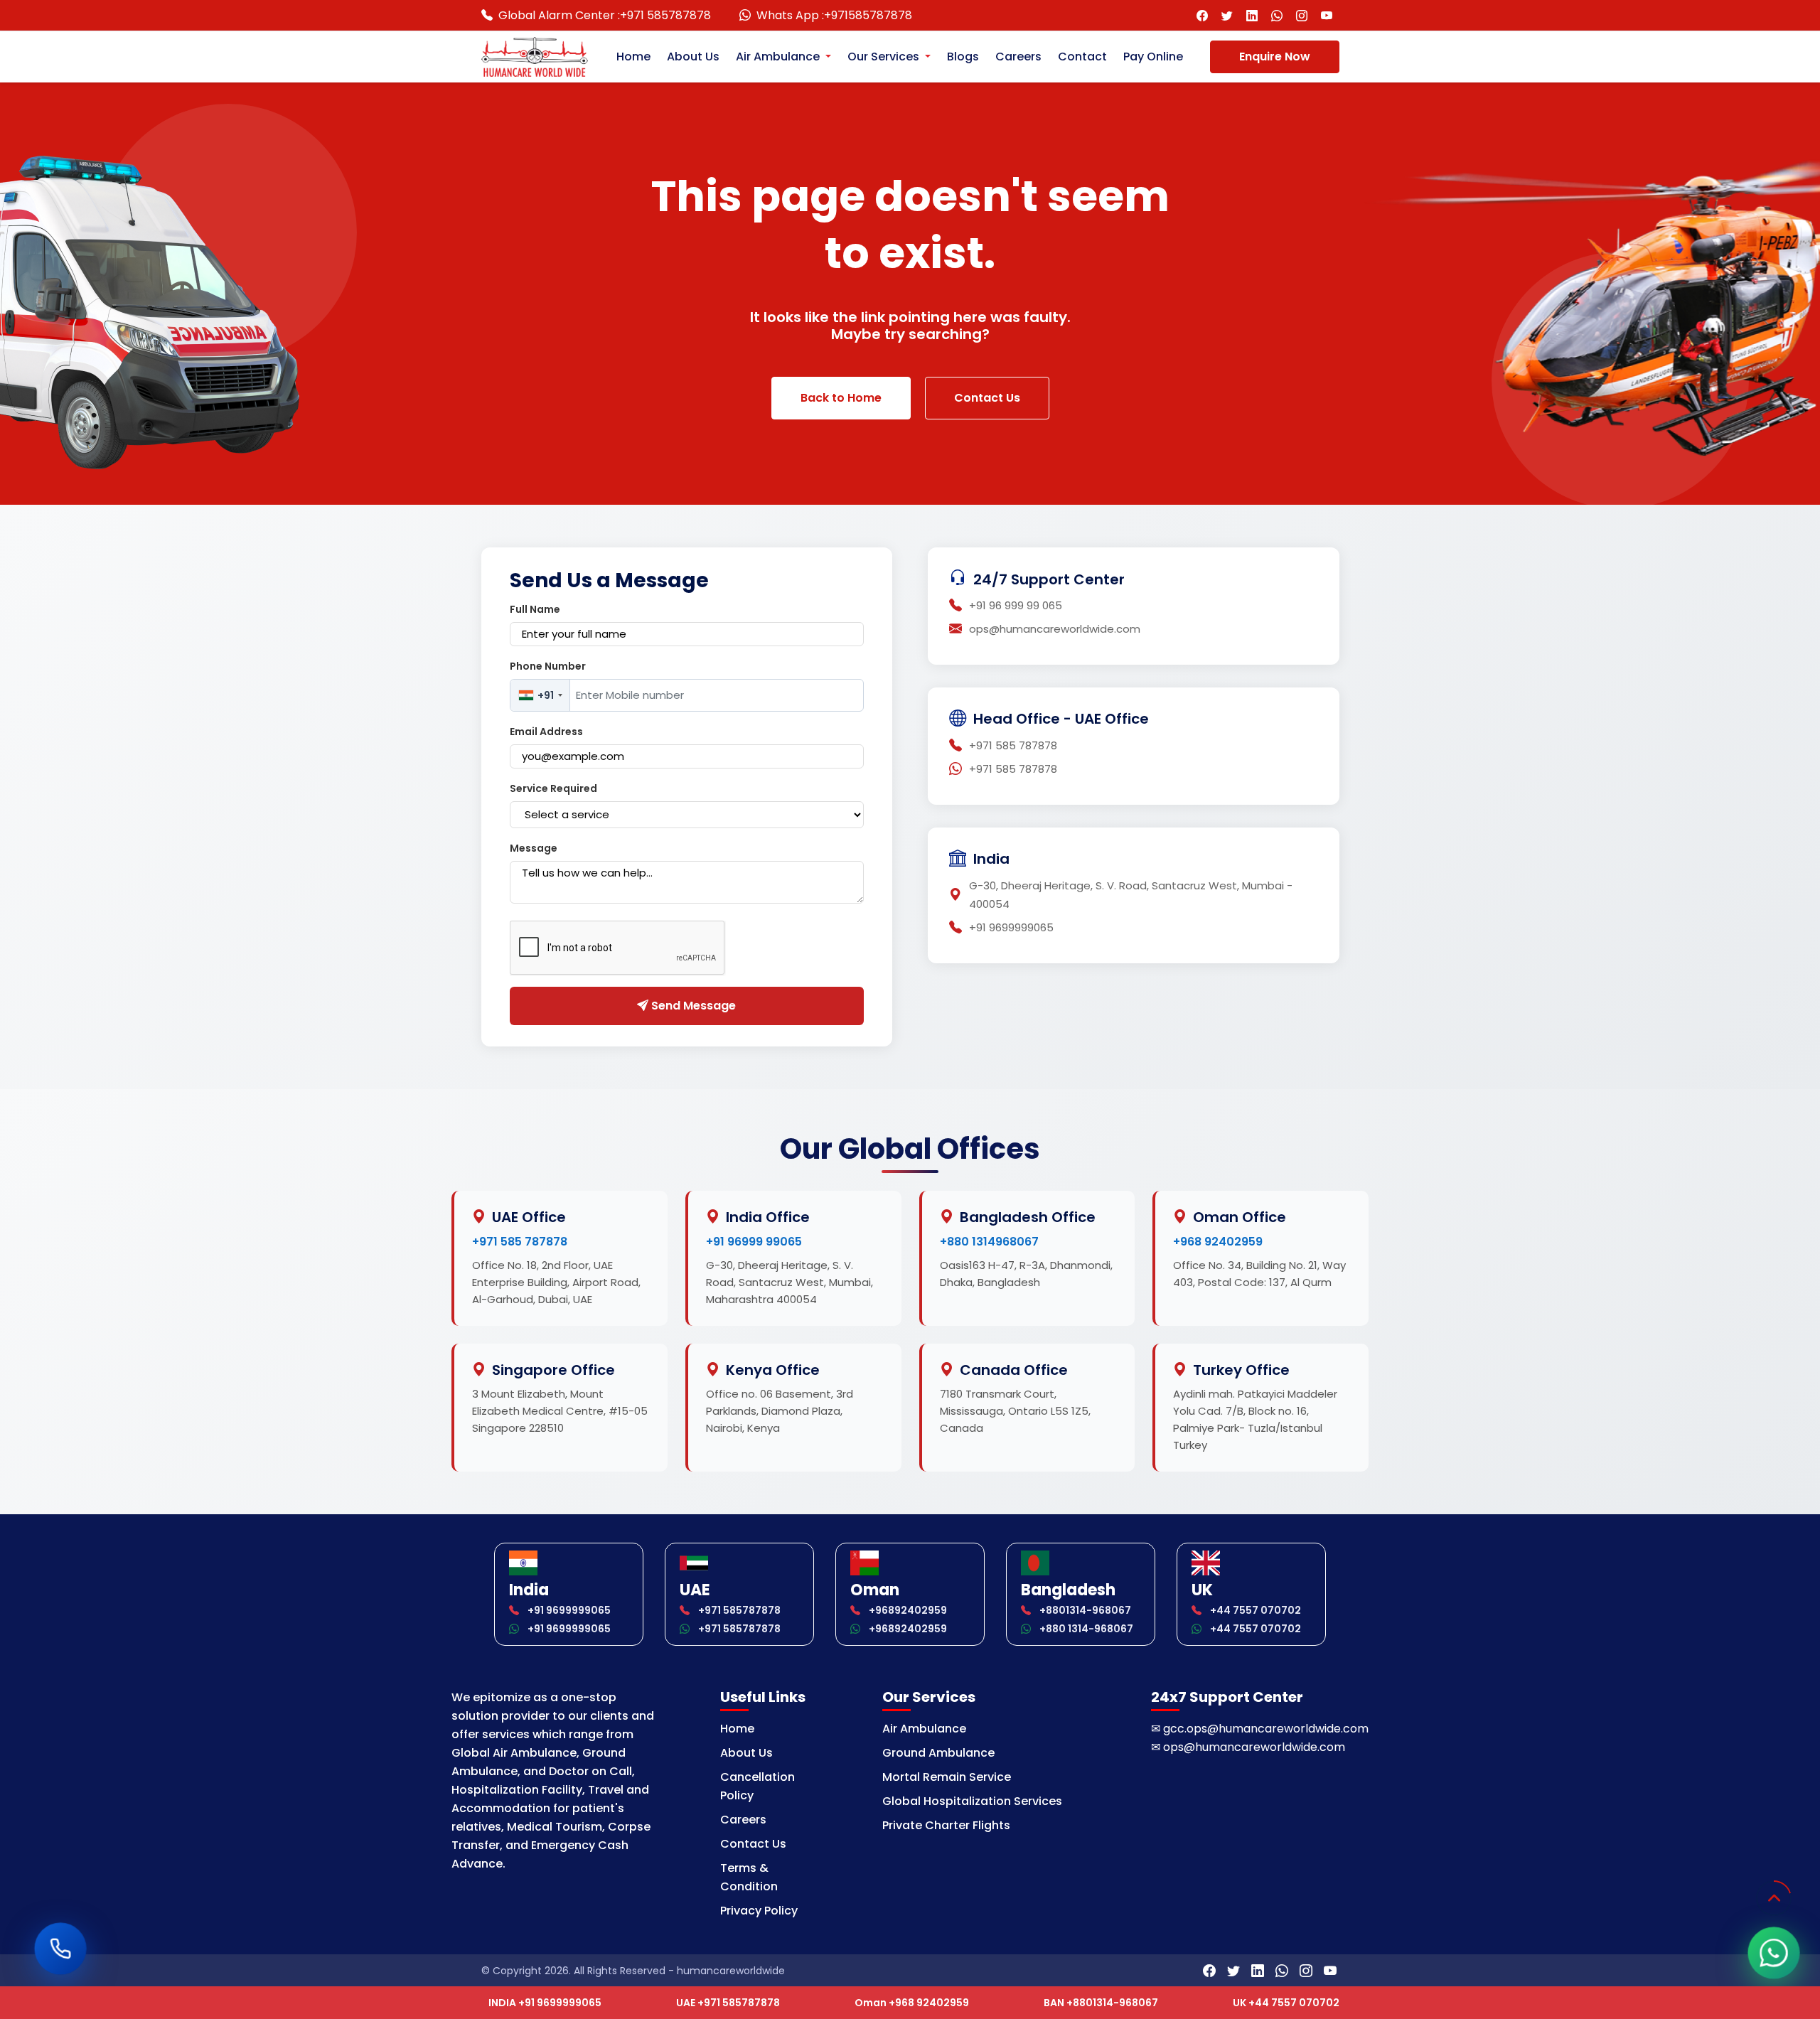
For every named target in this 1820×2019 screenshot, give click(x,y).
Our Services (885, 57)
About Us (693, 57)
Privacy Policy (759, 1911)
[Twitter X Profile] (1227, 15)
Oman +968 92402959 (912, 2003)
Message (534, 848)
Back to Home (841, 398)
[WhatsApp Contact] (1277, 15)
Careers (1018, 57)
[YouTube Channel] (1327, 15)
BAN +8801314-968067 (1101, 2003)
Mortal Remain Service (947, 1777)
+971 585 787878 (520, 1242)
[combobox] (540, 695)
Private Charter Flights (946, 1825)
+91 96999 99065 (754, 1242)
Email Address (546, 732)
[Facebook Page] (1203, 15)
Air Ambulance (779, 57)
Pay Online (1153, 57)
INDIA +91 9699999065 (545, 2003)
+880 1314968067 (989, 1242)
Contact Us (987, 398)
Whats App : (834, 15)
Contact (1082, 57)
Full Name (535, 609)
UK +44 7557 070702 (1286, 2003)
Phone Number (548, 666)
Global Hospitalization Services (972, 1801)
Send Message (692, 1006)
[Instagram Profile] (1302, 15)
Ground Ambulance (938, 1753)
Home (633, 57)
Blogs (963, 57)
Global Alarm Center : (605, 15)
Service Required (553, 788)
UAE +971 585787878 (728, 2003)
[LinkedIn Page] (1252, 15)
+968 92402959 (1218, 1242)
